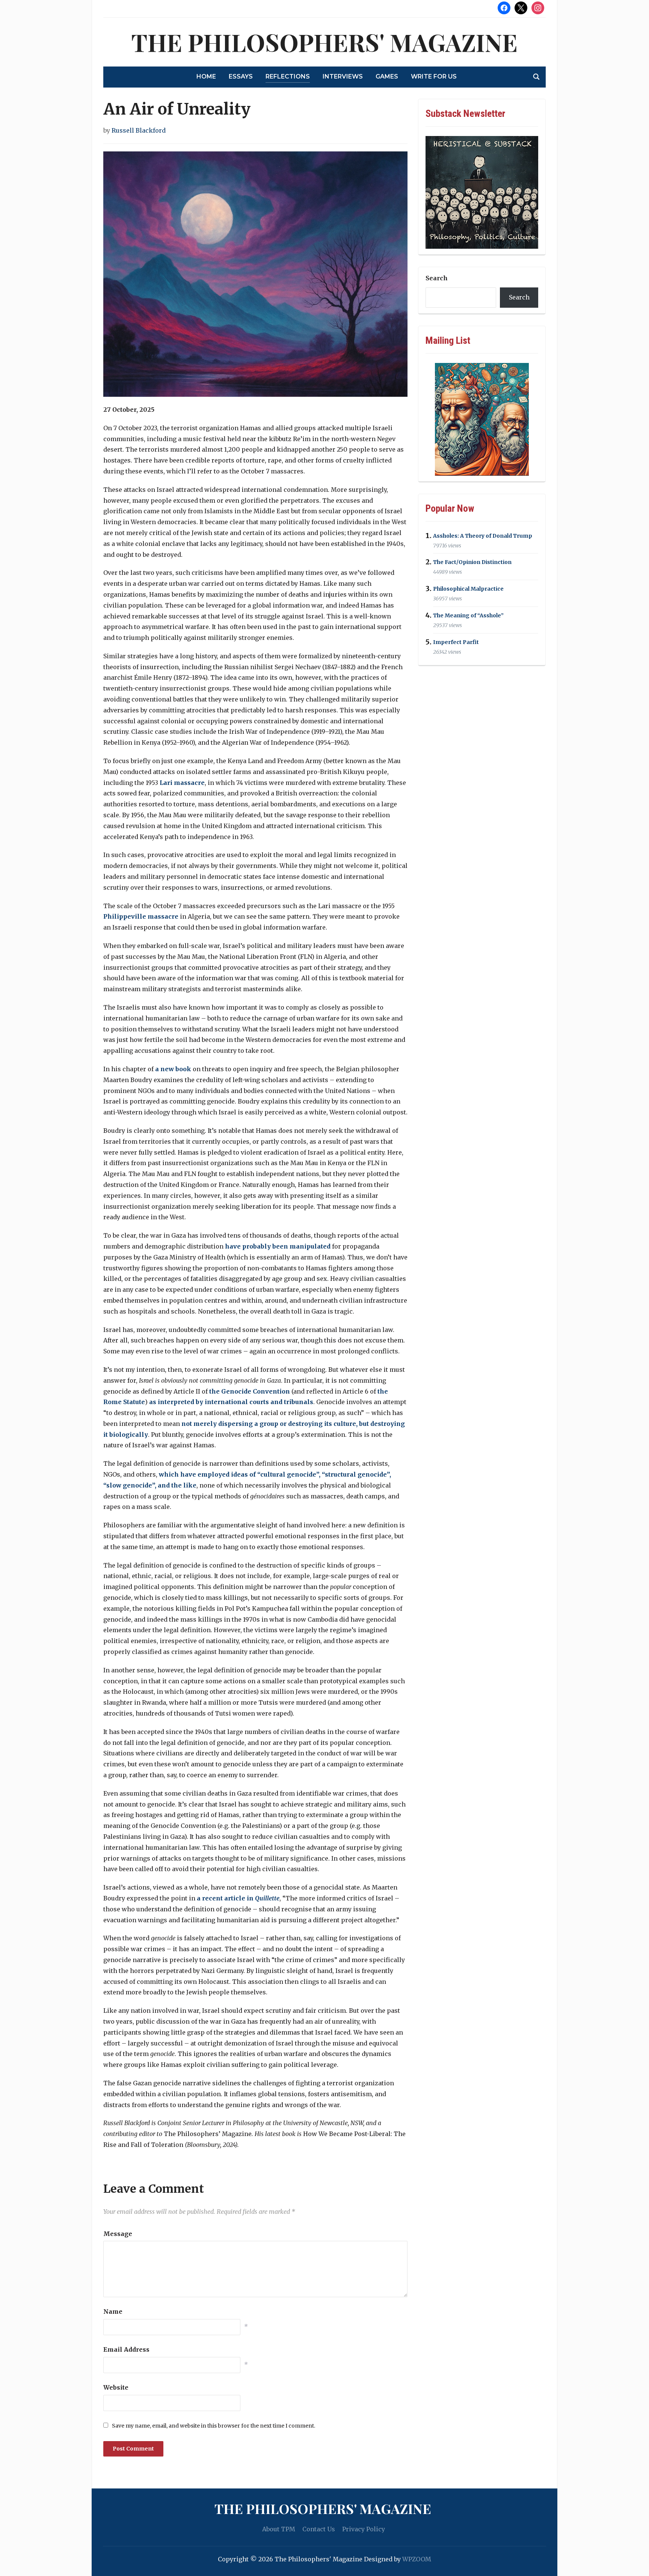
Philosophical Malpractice (468, 589)
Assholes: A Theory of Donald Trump (483, 536)
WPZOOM (417, 2559)
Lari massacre (182, 783)
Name (113, 2311)
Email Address (126, 2349)
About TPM (279, 2529)
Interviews (343, 76)
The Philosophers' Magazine (324, 42)
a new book (173, 1069)
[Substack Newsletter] (482, 192)
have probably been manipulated (278, 1246)
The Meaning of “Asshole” (468, 615)
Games (387, 76)
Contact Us (319, 2529)
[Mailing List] (482, 419)
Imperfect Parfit (456, 642)
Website (116, 2387)
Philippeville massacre (141, 916)
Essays (241, 76)
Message (118, 2234)
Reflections (288, 76)
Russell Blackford (139, 130)
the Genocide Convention (250, 1391)
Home (206, 76)
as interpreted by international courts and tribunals (231, 1402)
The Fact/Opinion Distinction (472, 562)
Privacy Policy (364, 2529)
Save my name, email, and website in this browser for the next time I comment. (214, 2426)
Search (437, 278)
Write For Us (434, 76)
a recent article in (238, 1898)
